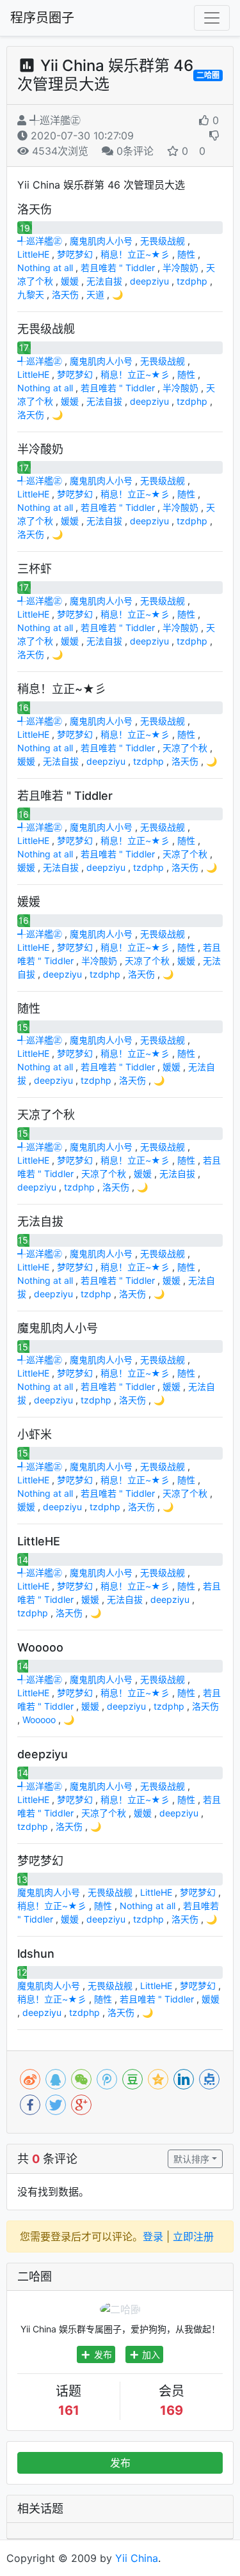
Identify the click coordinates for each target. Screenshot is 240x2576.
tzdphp (192, 281)
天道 (95, 294)
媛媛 (70, 281)
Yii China (137, 2558)
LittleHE (33, 254)
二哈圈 (208, 75)
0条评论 (133, 151)
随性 (186, 254)
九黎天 (31, 294)
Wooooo (39, 1720)
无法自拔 (104, 281)
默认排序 (191, 2159)
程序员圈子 (42, 18)
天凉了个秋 (185, 748)
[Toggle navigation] (212, 18)
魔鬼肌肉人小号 (101, 241)
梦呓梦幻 (75, 254)
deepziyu (149, 281)
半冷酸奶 (180, 268)
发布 (102, 2354)
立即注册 (193, 2236)
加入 (150, 2354)
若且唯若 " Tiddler (118, 268)
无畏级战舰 (163, 241)
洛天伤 (65, 294)
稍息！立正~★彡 (135, 254)
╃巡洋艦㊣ (53, 120)
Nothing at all (45, 268)
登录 (153, 2236)
